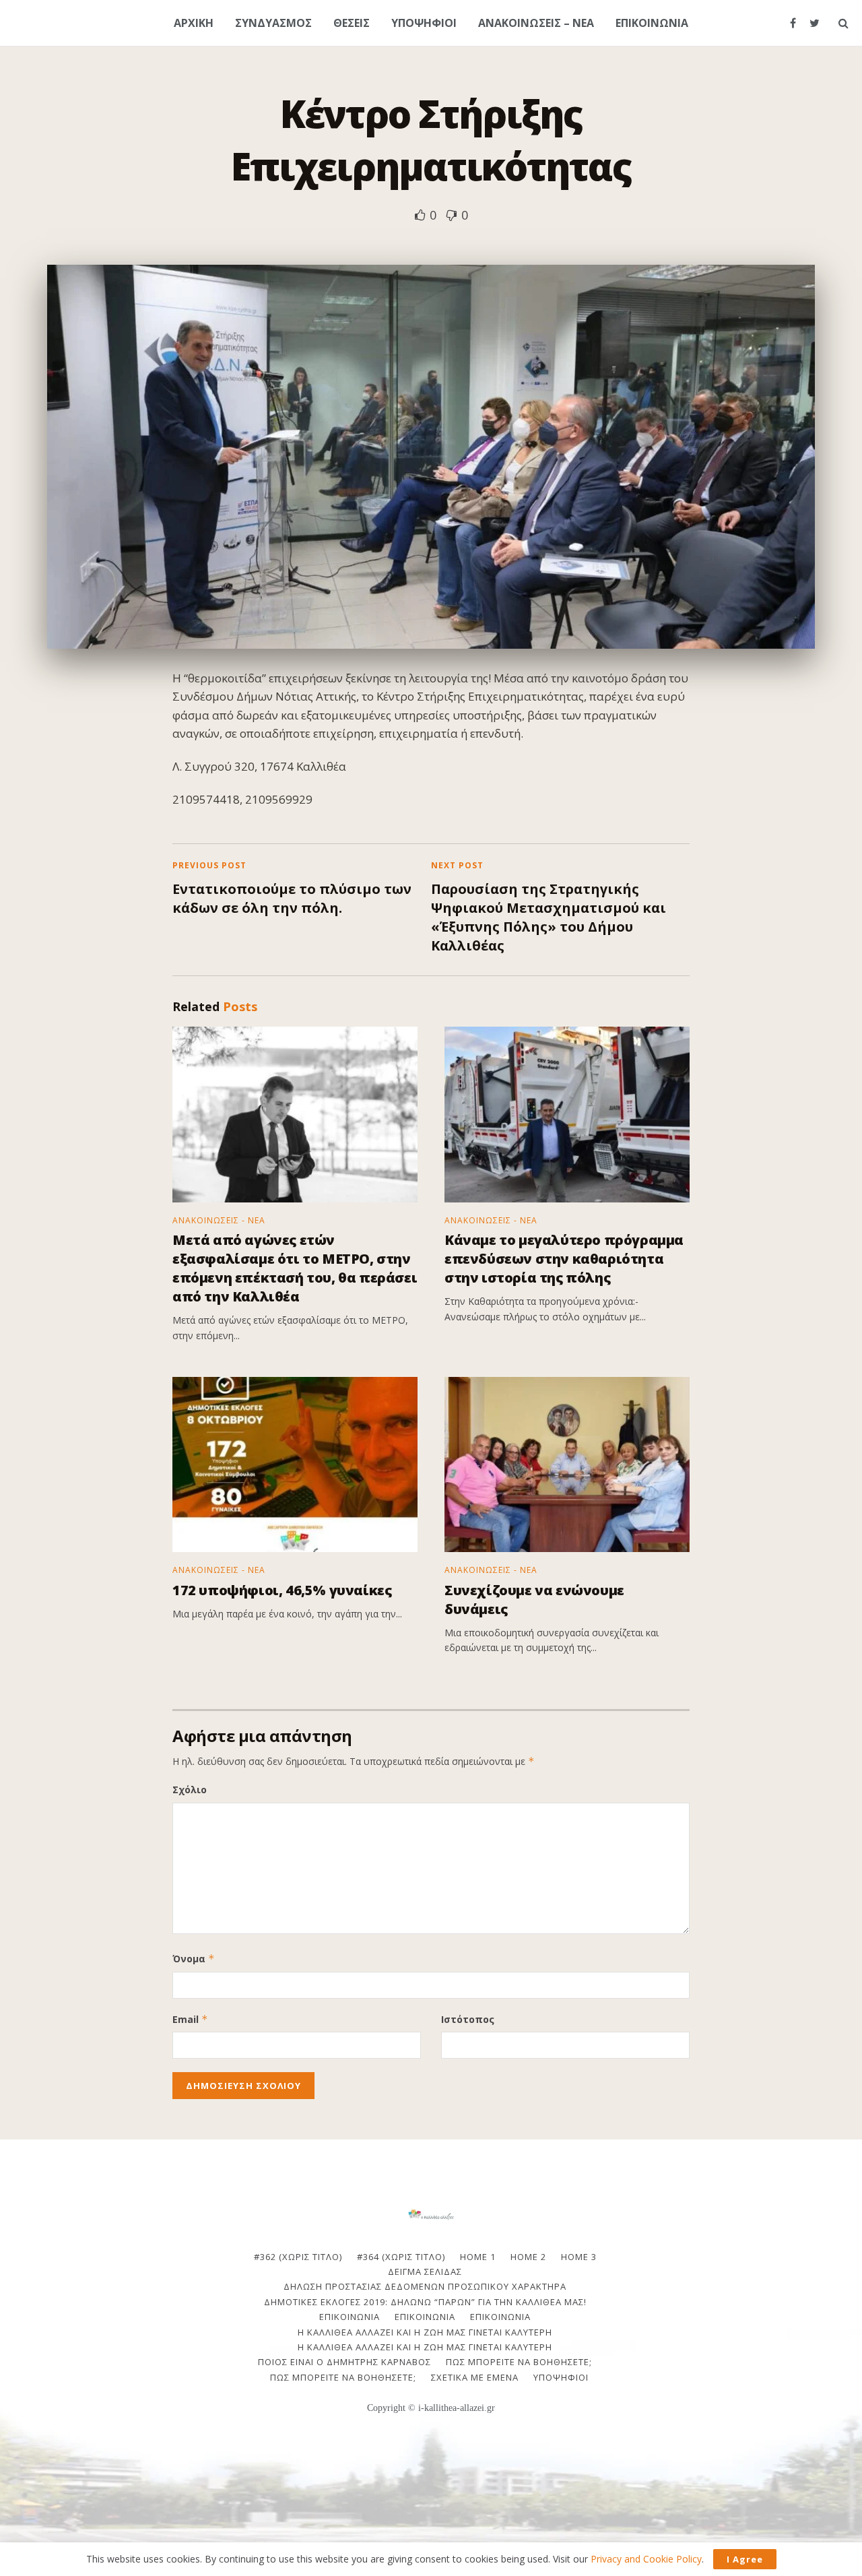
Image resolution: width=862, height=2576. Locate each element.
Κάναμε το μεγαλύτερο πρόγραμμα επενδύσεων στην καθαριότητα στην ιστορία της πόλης (564, 1259)
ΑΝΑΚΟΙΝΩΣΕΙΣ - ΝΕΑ (219, 1221)
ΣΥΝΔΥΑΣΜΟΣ (273, 23)
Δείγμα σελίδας (425, 2272)
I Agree (745, 2559)
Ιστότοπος (468, 2019)
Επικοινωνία (425, 2317)
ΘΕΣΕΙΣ (352, 23)
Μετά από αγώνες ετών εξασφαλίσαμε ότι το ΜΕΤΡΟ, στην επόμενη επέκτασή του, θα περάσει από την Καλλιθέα (295, 1268)
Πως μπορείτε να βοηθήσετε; (519, 2362)
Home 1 (478, 2257)
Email (190, 2019)
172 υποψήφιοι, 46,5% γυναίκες (282, 1590)
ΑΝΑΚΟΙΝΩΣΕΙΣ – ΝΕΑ (536, 23)
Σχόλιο (190, 1790)
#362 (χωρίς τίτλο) (298, 2257)
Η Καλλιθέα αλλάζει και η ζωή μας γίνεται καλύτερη (425, 2332)
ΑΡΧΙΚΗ (194, 23)
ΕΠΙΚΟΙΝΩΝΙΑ (652, 23)
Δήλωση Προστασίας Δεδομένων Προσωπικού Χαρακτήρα (425, 2286)
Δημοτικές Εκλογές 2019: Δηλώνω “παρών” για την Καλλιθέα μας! (425, 2302)
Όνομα (194, 1959)
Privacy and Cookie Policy (646, 2559)
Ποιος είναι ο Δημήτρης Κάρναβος (344, 2362)
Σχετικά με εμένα (475, 2377)
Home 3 (579, 2257)
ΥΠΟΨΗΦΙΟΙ (424, 23)
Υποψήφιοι (561, 2377)
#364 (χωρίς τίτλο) (401, 2257)
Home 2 (528, 2257)
